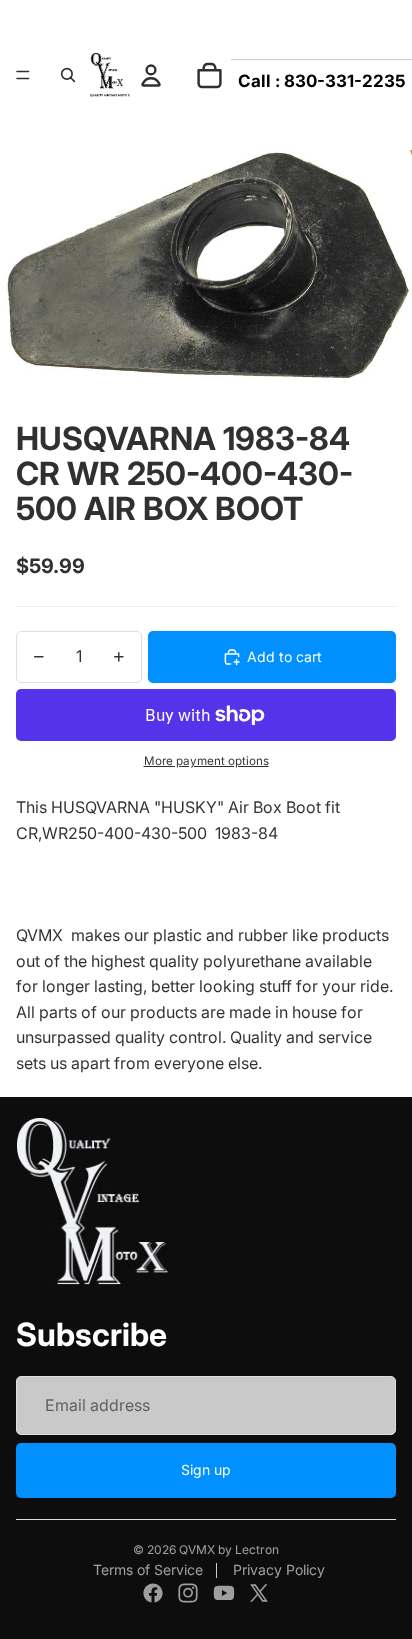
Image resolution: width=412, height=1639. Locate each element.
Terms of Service (148, 1569)
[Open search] (68, 75)
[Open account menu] (151, 75)
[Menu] (23, 75)
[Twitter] (259, 1593)
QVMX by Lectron (229, 1549)
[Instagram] (188, 1593)
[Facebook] (153, 1593)
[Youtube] (224, 1593)
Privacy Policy (279, 1569)
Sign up (206, 1469)
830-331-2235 (345, 81)
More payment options (206, 761)
